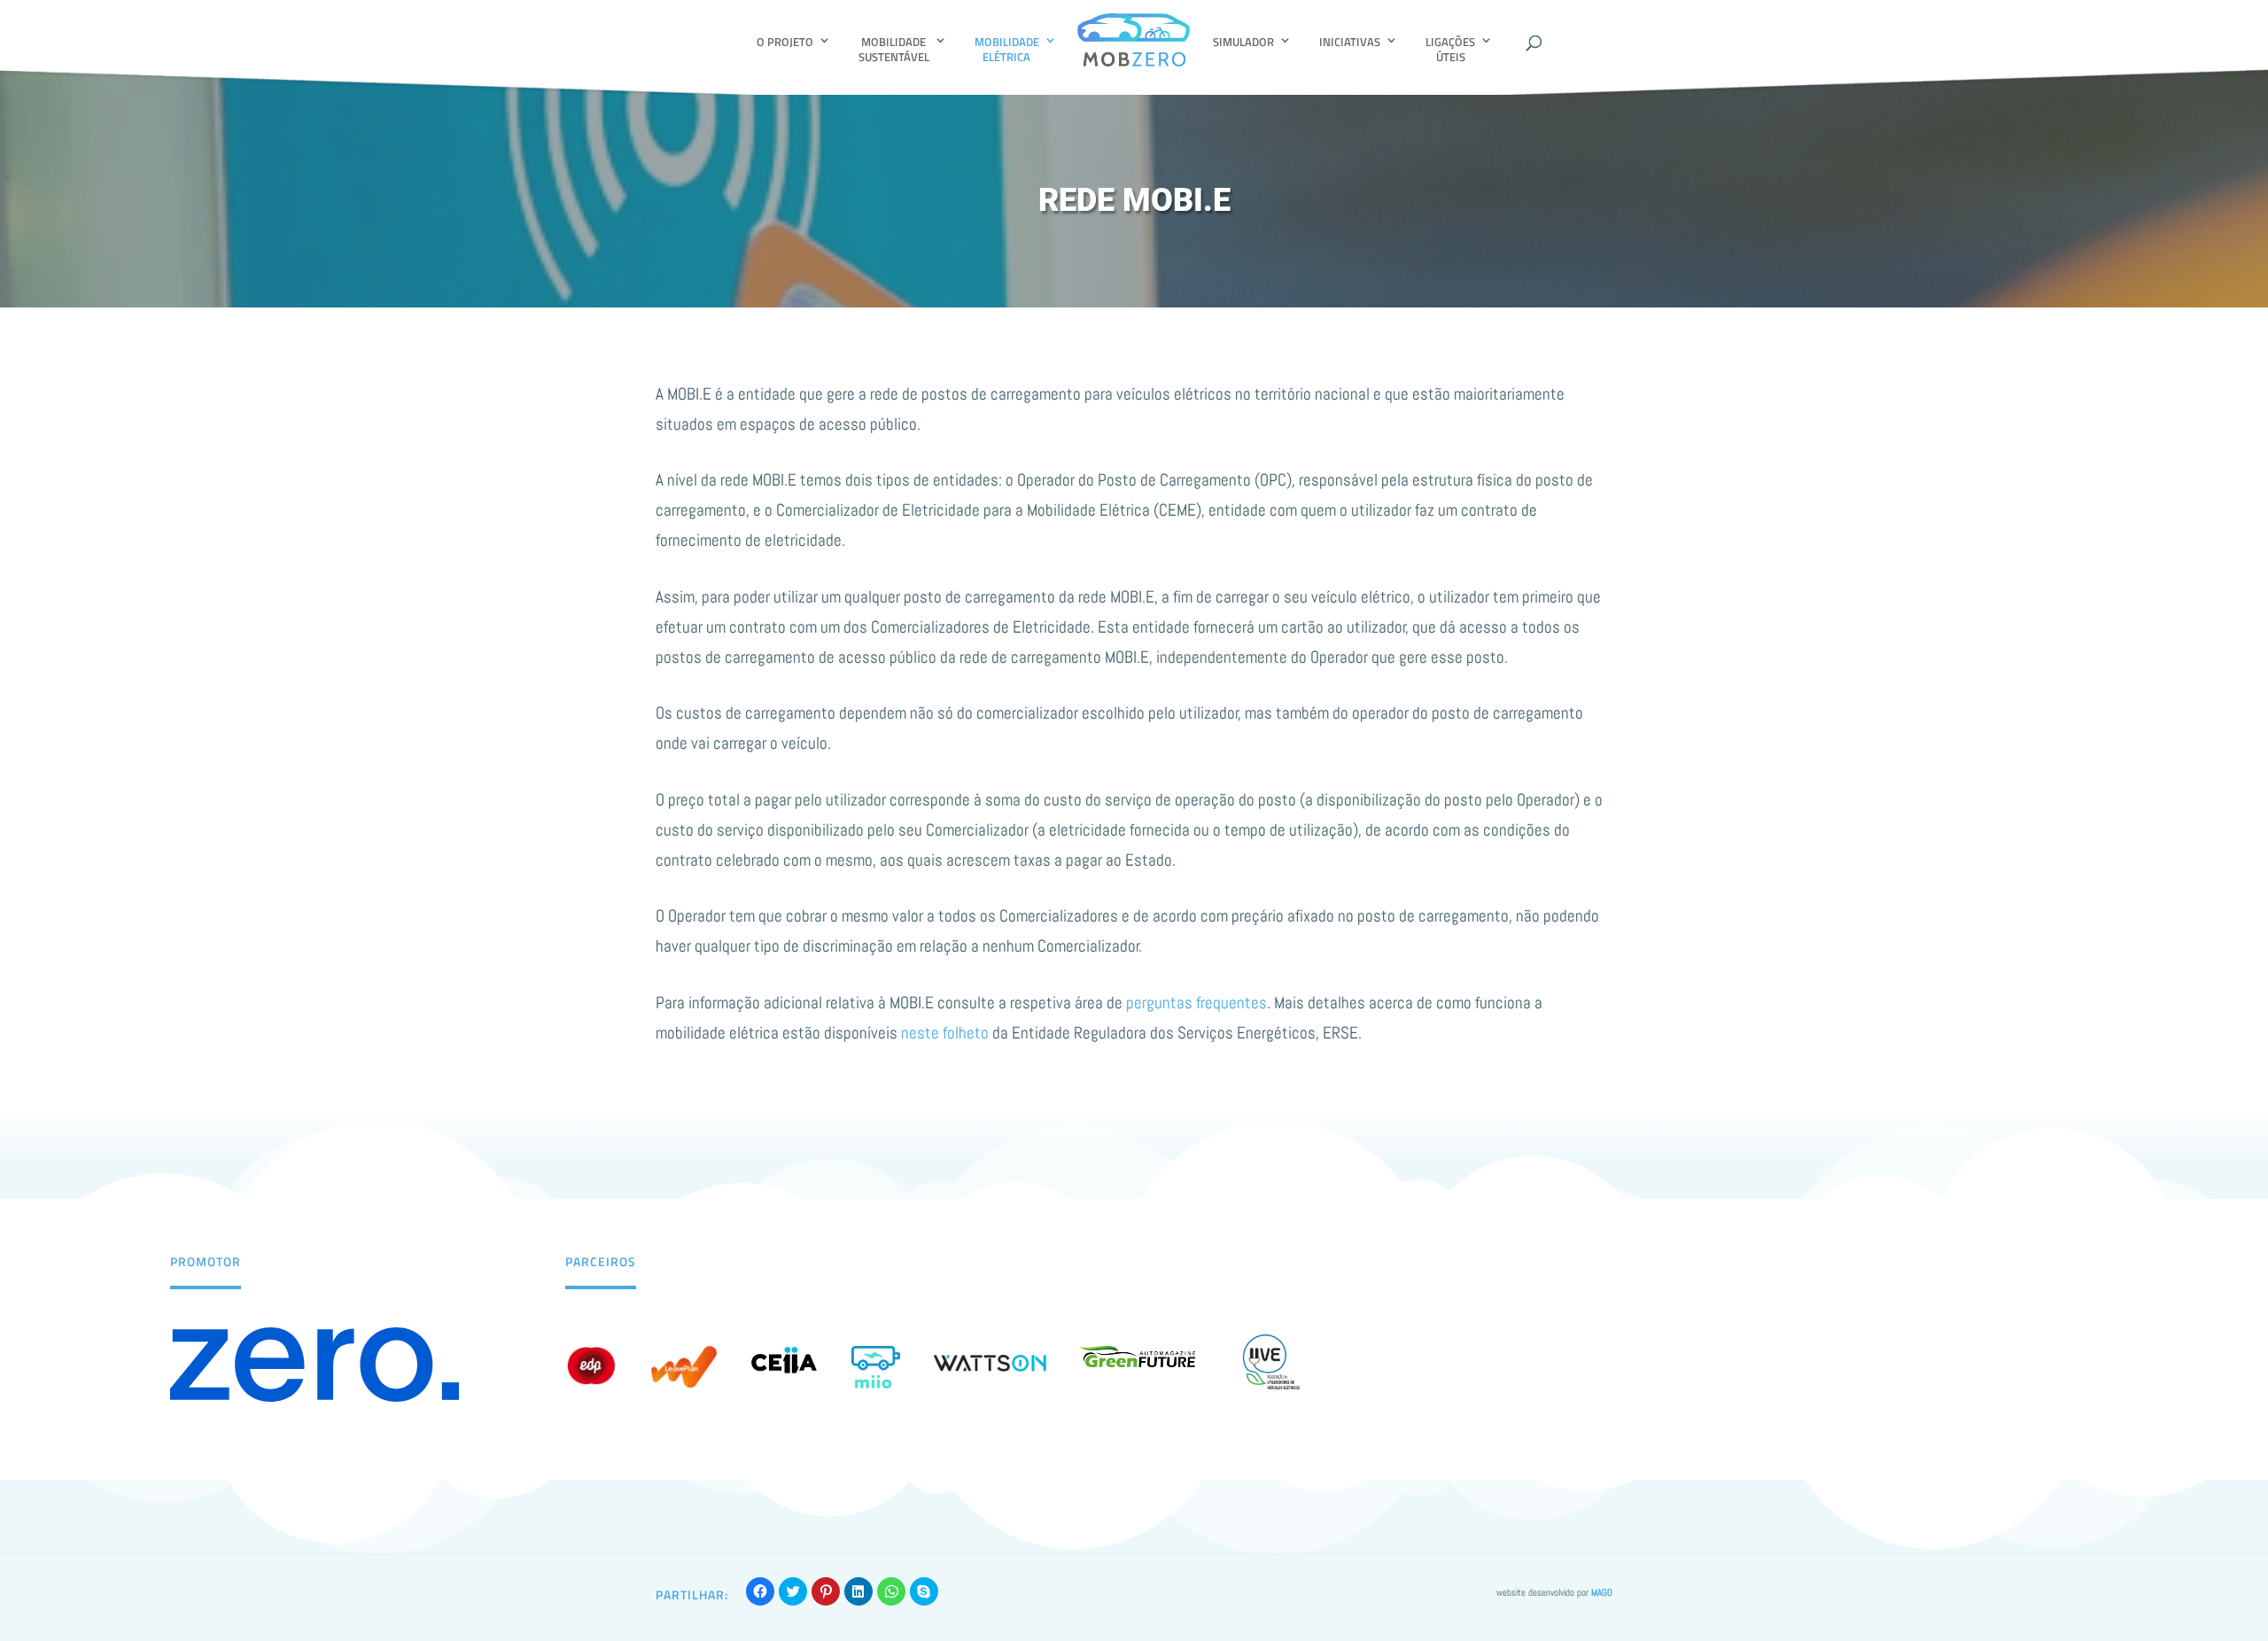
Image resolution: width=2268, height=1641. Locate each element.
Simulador (1243, 42)
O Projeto (785, 42)
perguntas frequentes (1196, 1003)
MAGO (1602, 1592)
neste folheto (945, 1033)
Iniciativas (1350, 42)
